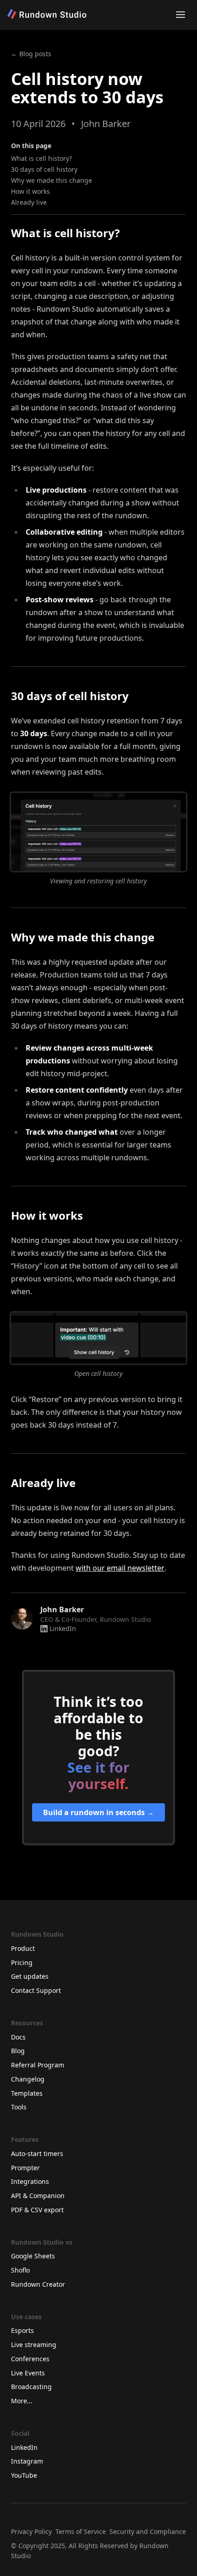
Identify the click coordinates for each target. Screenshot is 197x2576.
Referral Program (38, 2065)
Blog (18, 2051)
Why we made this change (52, 180)
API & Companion (38, 2196)
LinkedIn (63, 1628)
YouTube (24, 2475)
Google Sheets (33, 2256)
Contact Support (36, 1990)
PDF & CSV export (37, 2210)
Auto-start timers (37, 2154)
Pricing (22, 1963)
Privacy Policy (31, 2531)
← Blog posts (31, 54)
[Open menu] (181, 15)
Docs (18, 2037)
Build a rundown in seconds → (98, 1812)
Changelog (28, 2079)
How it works (30, 191)
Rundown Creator (38, 2284)
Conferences (30, 2359)
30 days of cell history (44, 169)
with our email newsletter (120, 1568)
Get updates (30, 1976)
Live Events (28, 2373)
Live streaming (34, 2345)
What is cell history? (41, 158)
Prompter (25, 2168)
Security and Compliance (148, 2531)
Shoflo (20, 2270)
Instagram (27, 2461)
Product (23, 1948)
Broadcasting (31, 2387)
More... (22, 2401)
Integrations (30, 2181)
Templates (27, 2093)
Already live (29, 202)
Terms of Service (81, 2531)
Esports (22, 2330)
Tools (19, 2107)
